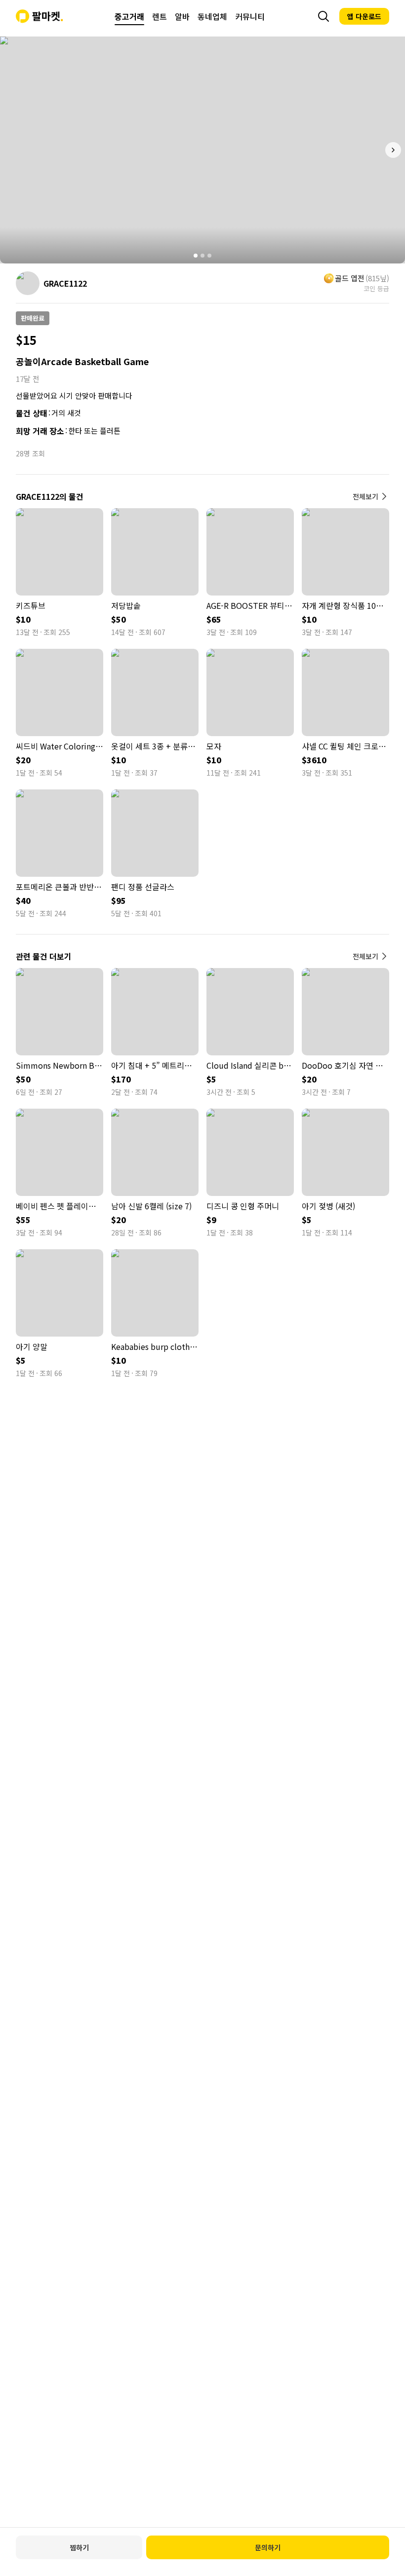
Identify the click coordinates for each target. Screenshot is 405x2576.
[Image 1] (196, 256)
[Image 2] (202, 256)
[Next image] (393, 150)
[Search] (324, 16)
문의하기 (268, 2547)
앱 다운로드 (364, 16)
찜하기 (79, 2547)
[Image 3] (209, 256)
